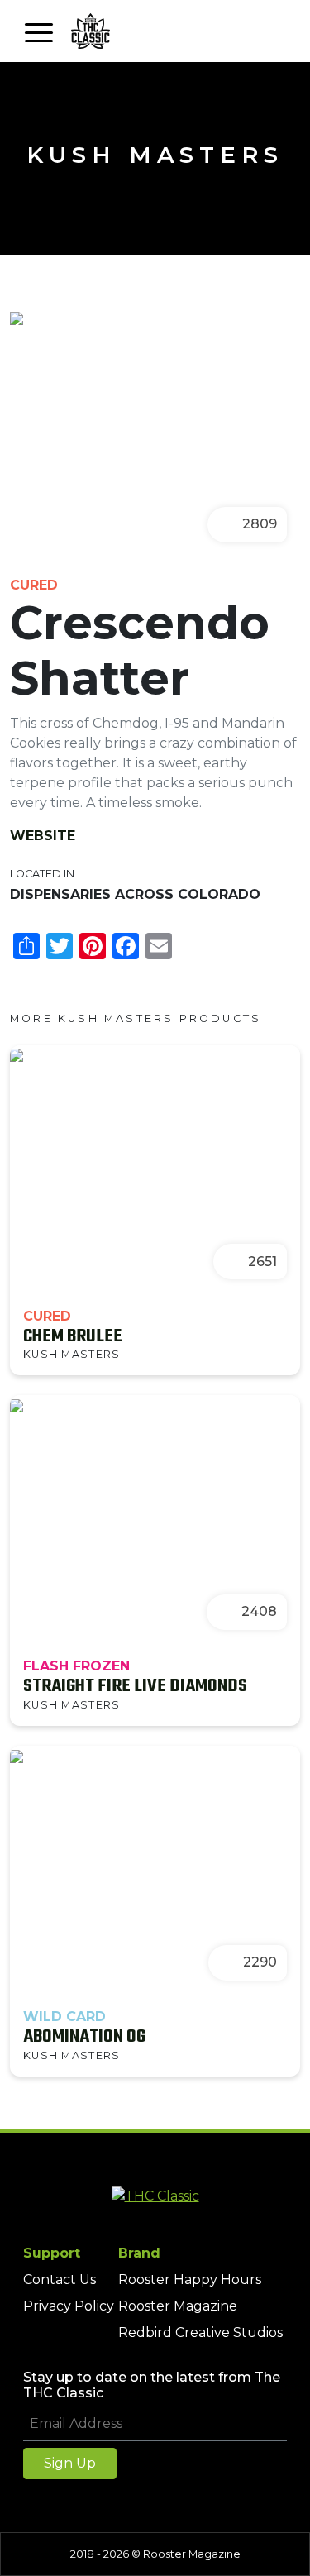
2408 (259, 1611)
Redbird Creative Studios (200, 2332)
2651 (262, 1262)
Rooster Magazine (178, 2306)
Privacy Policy (69, 2306)
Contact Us (60, 2280)
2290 (260, 1962)
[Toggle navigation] (39, 31)
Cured (34, 585)
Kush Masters (155, 155)
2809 (260, 524)
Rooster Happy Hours (190, 2280)
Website (43, 836)
